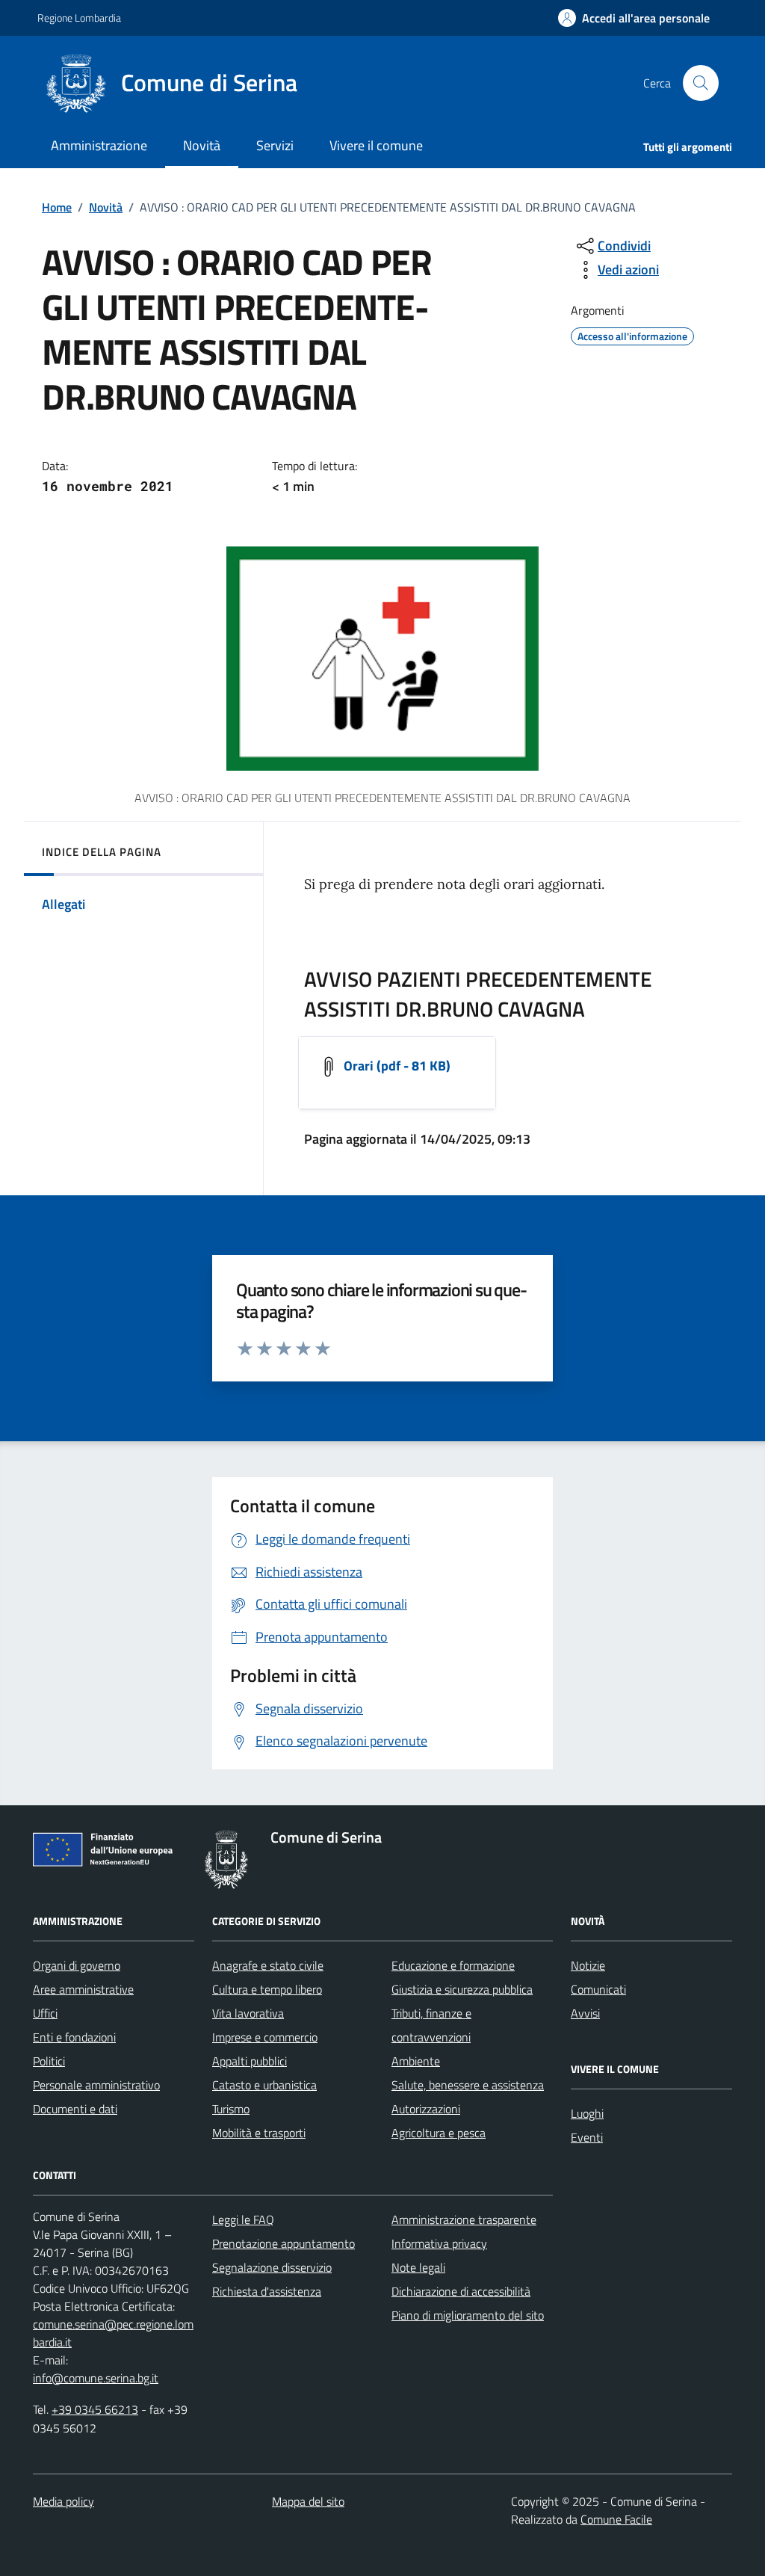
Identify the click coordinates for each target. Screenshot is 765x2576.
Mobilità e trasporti (259, 2133)
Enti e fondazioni (74, 2037)
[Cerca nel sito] (701, 83)
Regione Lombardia (79, 18)
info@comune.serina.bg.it (96, 2378)
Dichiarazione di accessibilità (461, 2291)
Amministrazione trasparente (464, 2219)
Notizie (588, 1965)
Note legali (418, 2267)
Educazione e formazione (453, 1965)
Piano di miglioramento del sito (468, 2315)
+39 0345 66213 (95, 2409)
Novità (106, 207)
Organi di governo (77, 1965)
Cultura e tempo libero (267, 1989)
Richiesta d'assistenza (267, 2291)
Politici (49, 2061)
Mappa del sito (308, 2501)
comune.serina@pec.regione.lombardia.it (113, 2333)
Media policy (64, 2501)
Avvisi (585, 2013)
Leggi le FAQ (243, 2219)
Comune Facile (616, 2519)
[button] (634, 18)
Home (57, 207)
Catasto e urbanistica (264, 2085)
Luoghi (587, 2113)
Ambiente (416, 2061)
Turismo (231, 2109)
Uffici (45, 2013)
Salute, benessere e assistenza (468, 2085)
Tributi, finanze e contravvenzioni (431, 2025)
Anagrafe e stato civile (268, 1965)
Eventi (587, 2137)
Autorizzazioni (426, 2109)
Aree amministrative (83, 1989)
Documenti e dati (75, 2109)
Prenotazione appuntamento (284, 2243)
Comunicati (598, 1989)
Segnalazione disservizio (272, 2267)
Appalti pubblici (250, 2061)
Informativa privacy (439, 2243)
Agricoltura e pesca (439, 2133)
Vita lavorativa (248, 2013)
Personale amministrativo (96, 2085)
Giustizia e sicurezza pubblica (462, 1989)
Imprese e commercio (265, 2037)
